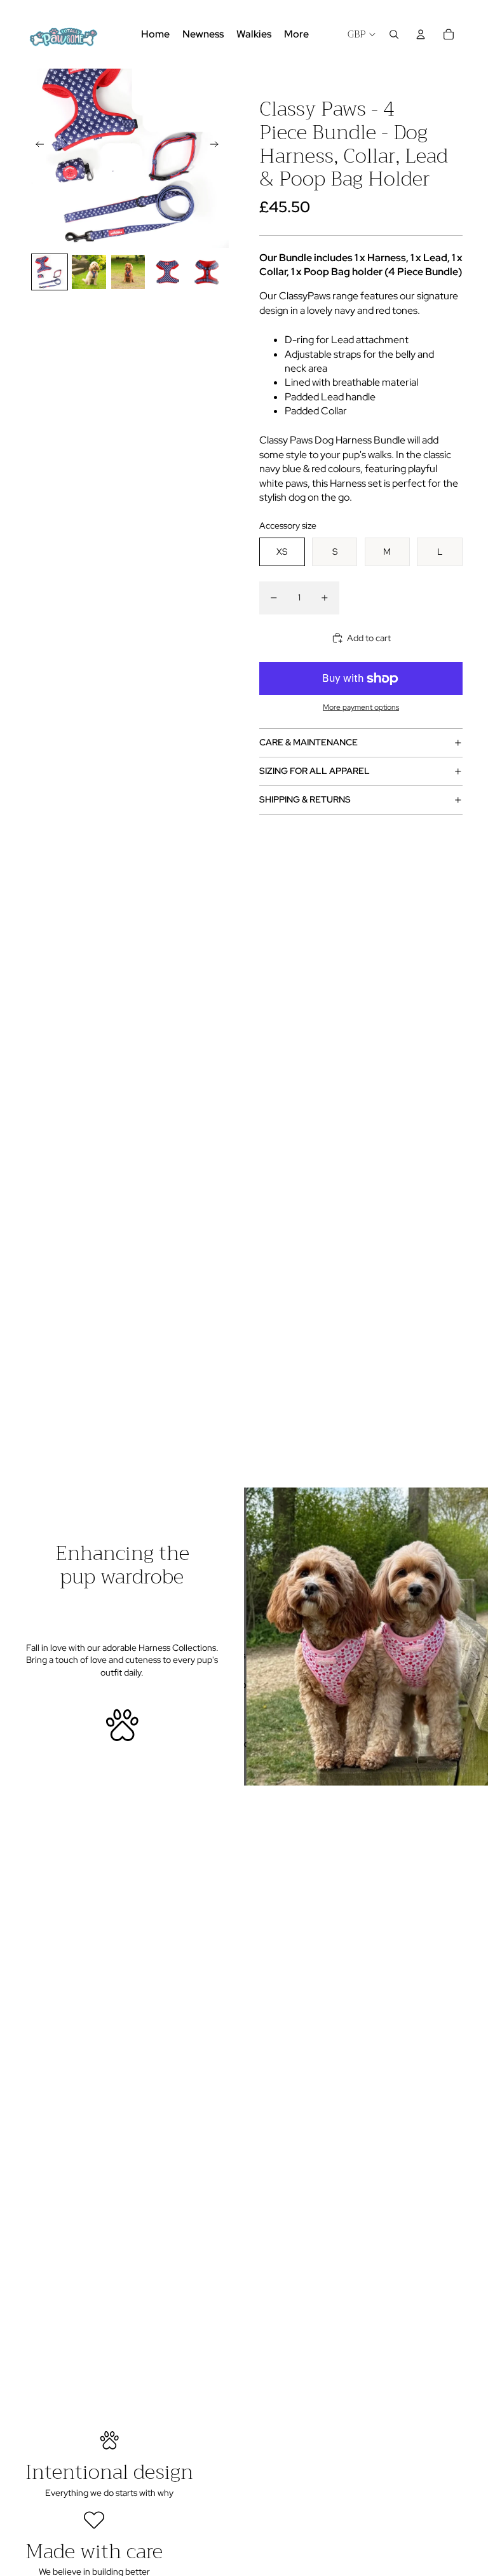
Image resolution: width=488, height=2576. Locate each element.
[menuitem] (296, 34)
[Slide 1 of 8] (50, 272)
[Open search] (394, 34)
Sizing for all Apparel (315, 771)
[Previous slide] (36, 146)
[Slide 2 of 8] (89, 272)
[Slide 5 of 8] (207, 272)
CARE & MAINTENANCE (308, 742)
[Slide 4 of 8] (167, 272)
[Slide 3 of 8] (128, 272)
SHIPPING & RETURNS (305, 799)
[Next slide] (218, 146)
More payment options (361, 707)
